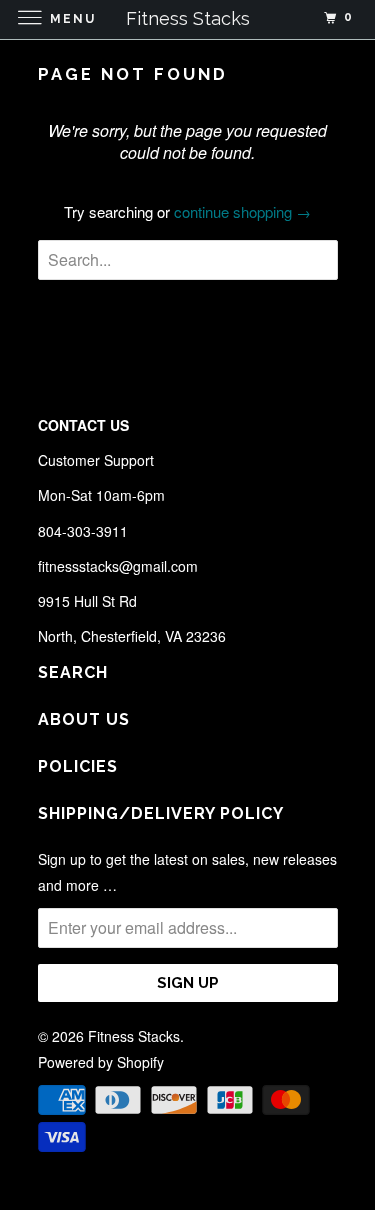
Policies (78, 766)
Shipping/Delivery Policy (161, 813)
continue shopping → (242, 211)
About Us (84, 719)
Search (73, 672)
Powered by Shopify (101, 1062)
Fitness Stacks (134, 1036)
